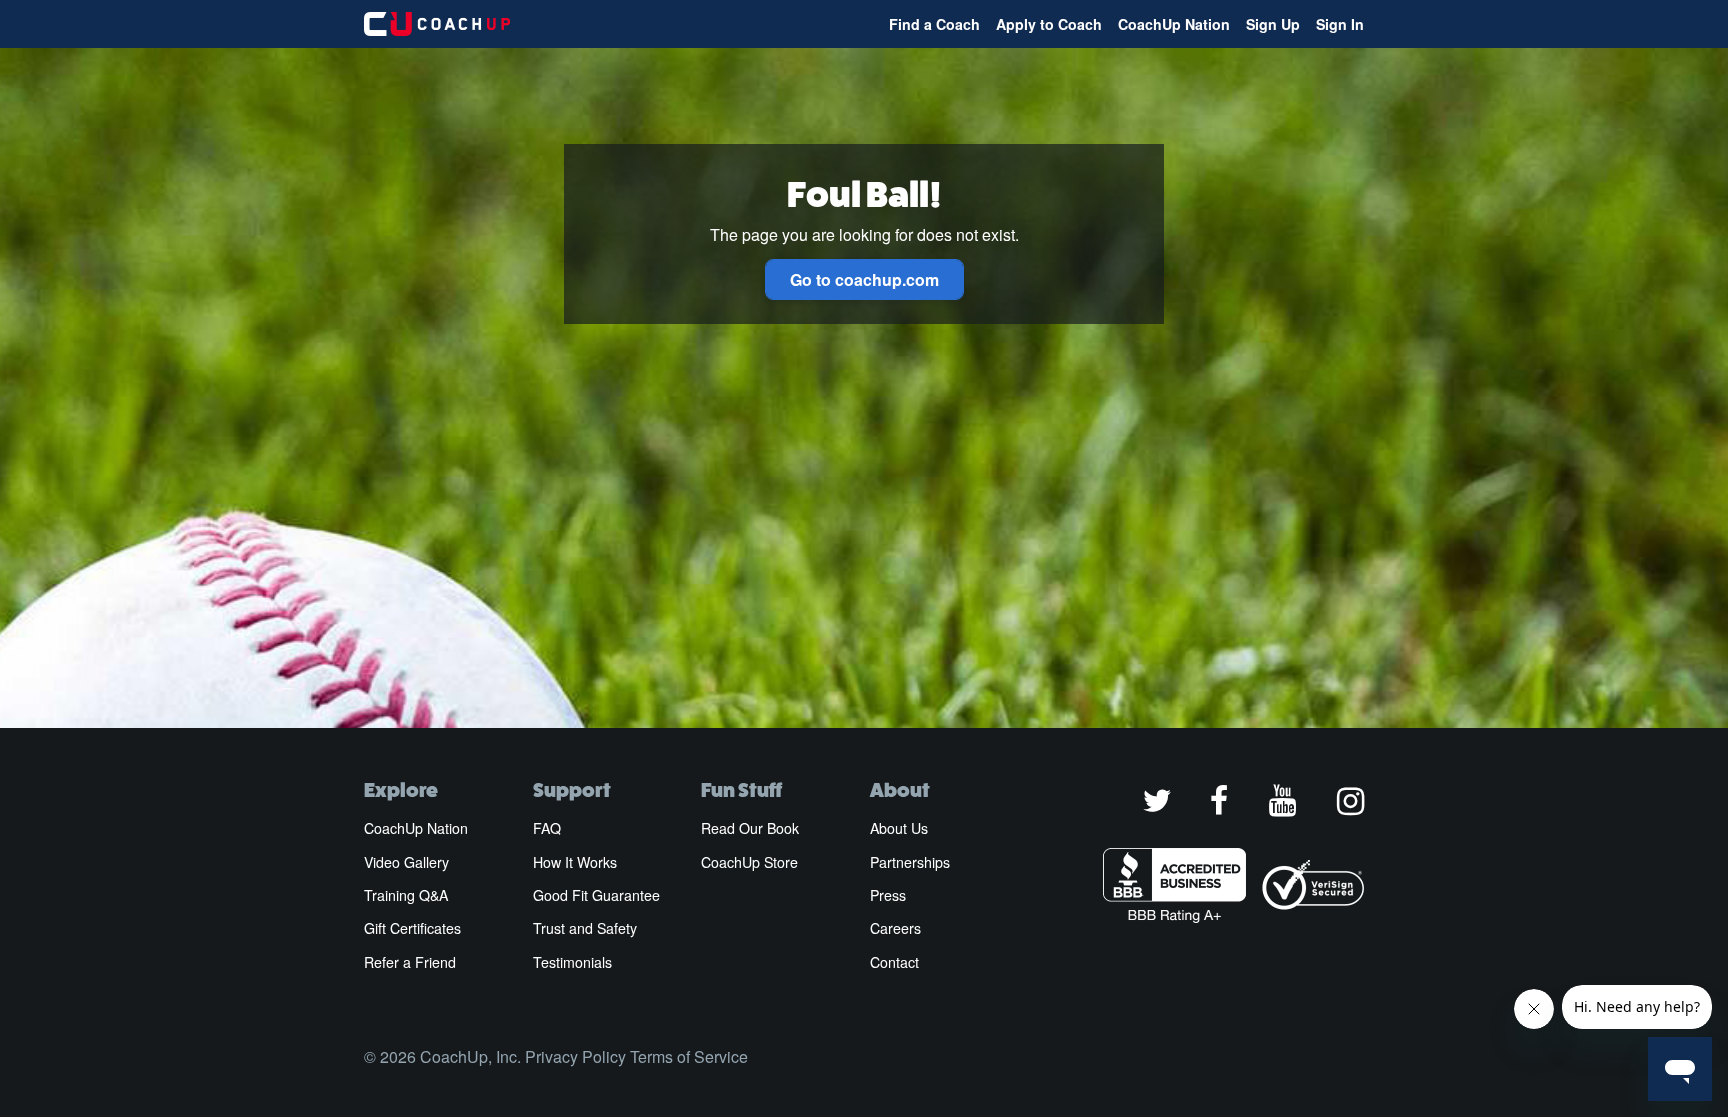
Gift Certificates (412, 928)
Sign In (1340, 24)
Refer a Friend (410, 962)
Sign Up (1273, 24)
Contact (894, 962)
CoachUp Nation (1174, 24)
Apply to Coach (1049, 24)
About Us (899, 828)
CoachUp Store (749, 862)
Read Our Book (750, 828)
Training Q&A (406, 895)
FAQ (547, 828)
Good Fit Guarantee (596, 895)
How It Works (575, 862)
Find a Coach (934, 24)
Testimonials (572, 962)
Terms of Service (689, 1056)
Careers (895, 928)
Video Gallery (406, 862)
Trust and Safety (585, 928)
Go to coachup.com (864, 279)
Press (888, 895)
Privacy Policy (575, 1056)
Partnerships (910, 862)
